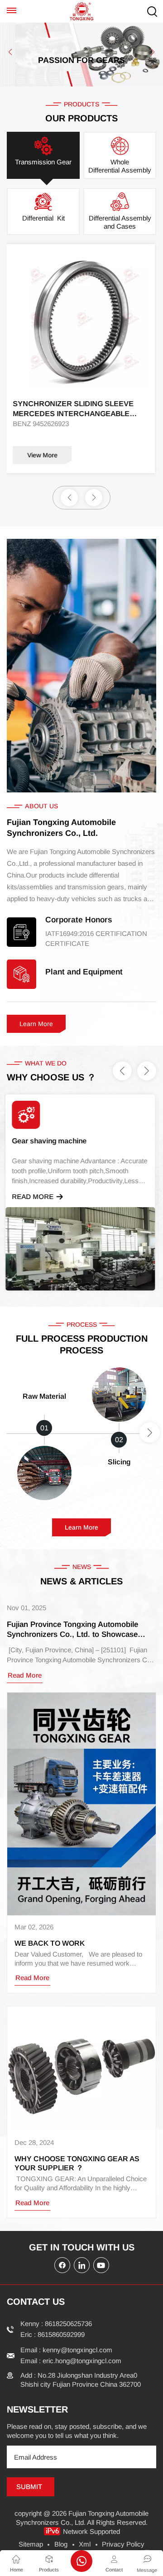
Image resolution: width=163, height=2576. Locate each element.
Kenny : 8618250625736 (56, 2324)
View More (44, 455)
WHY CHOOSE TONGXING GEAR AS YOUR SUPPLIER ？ (77, 2163)
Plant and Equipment (84, 972)
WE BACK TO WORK (50, 1943)
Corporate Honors (79, 920)
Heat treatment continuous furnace (71, 1141)
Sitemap (31, 2544)
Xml (85, 2544)
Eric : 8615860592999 (53, 2334)
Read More (34, 1197)
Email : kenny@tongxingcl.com (66, 2350)
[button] (10, 52)
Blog (61, 2544)
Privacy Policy (123, 2544)
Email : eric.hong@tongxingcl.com (71, 2361)
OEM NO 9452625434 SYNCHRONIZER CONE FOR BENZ (80, 409)
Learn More (36, 1024)
